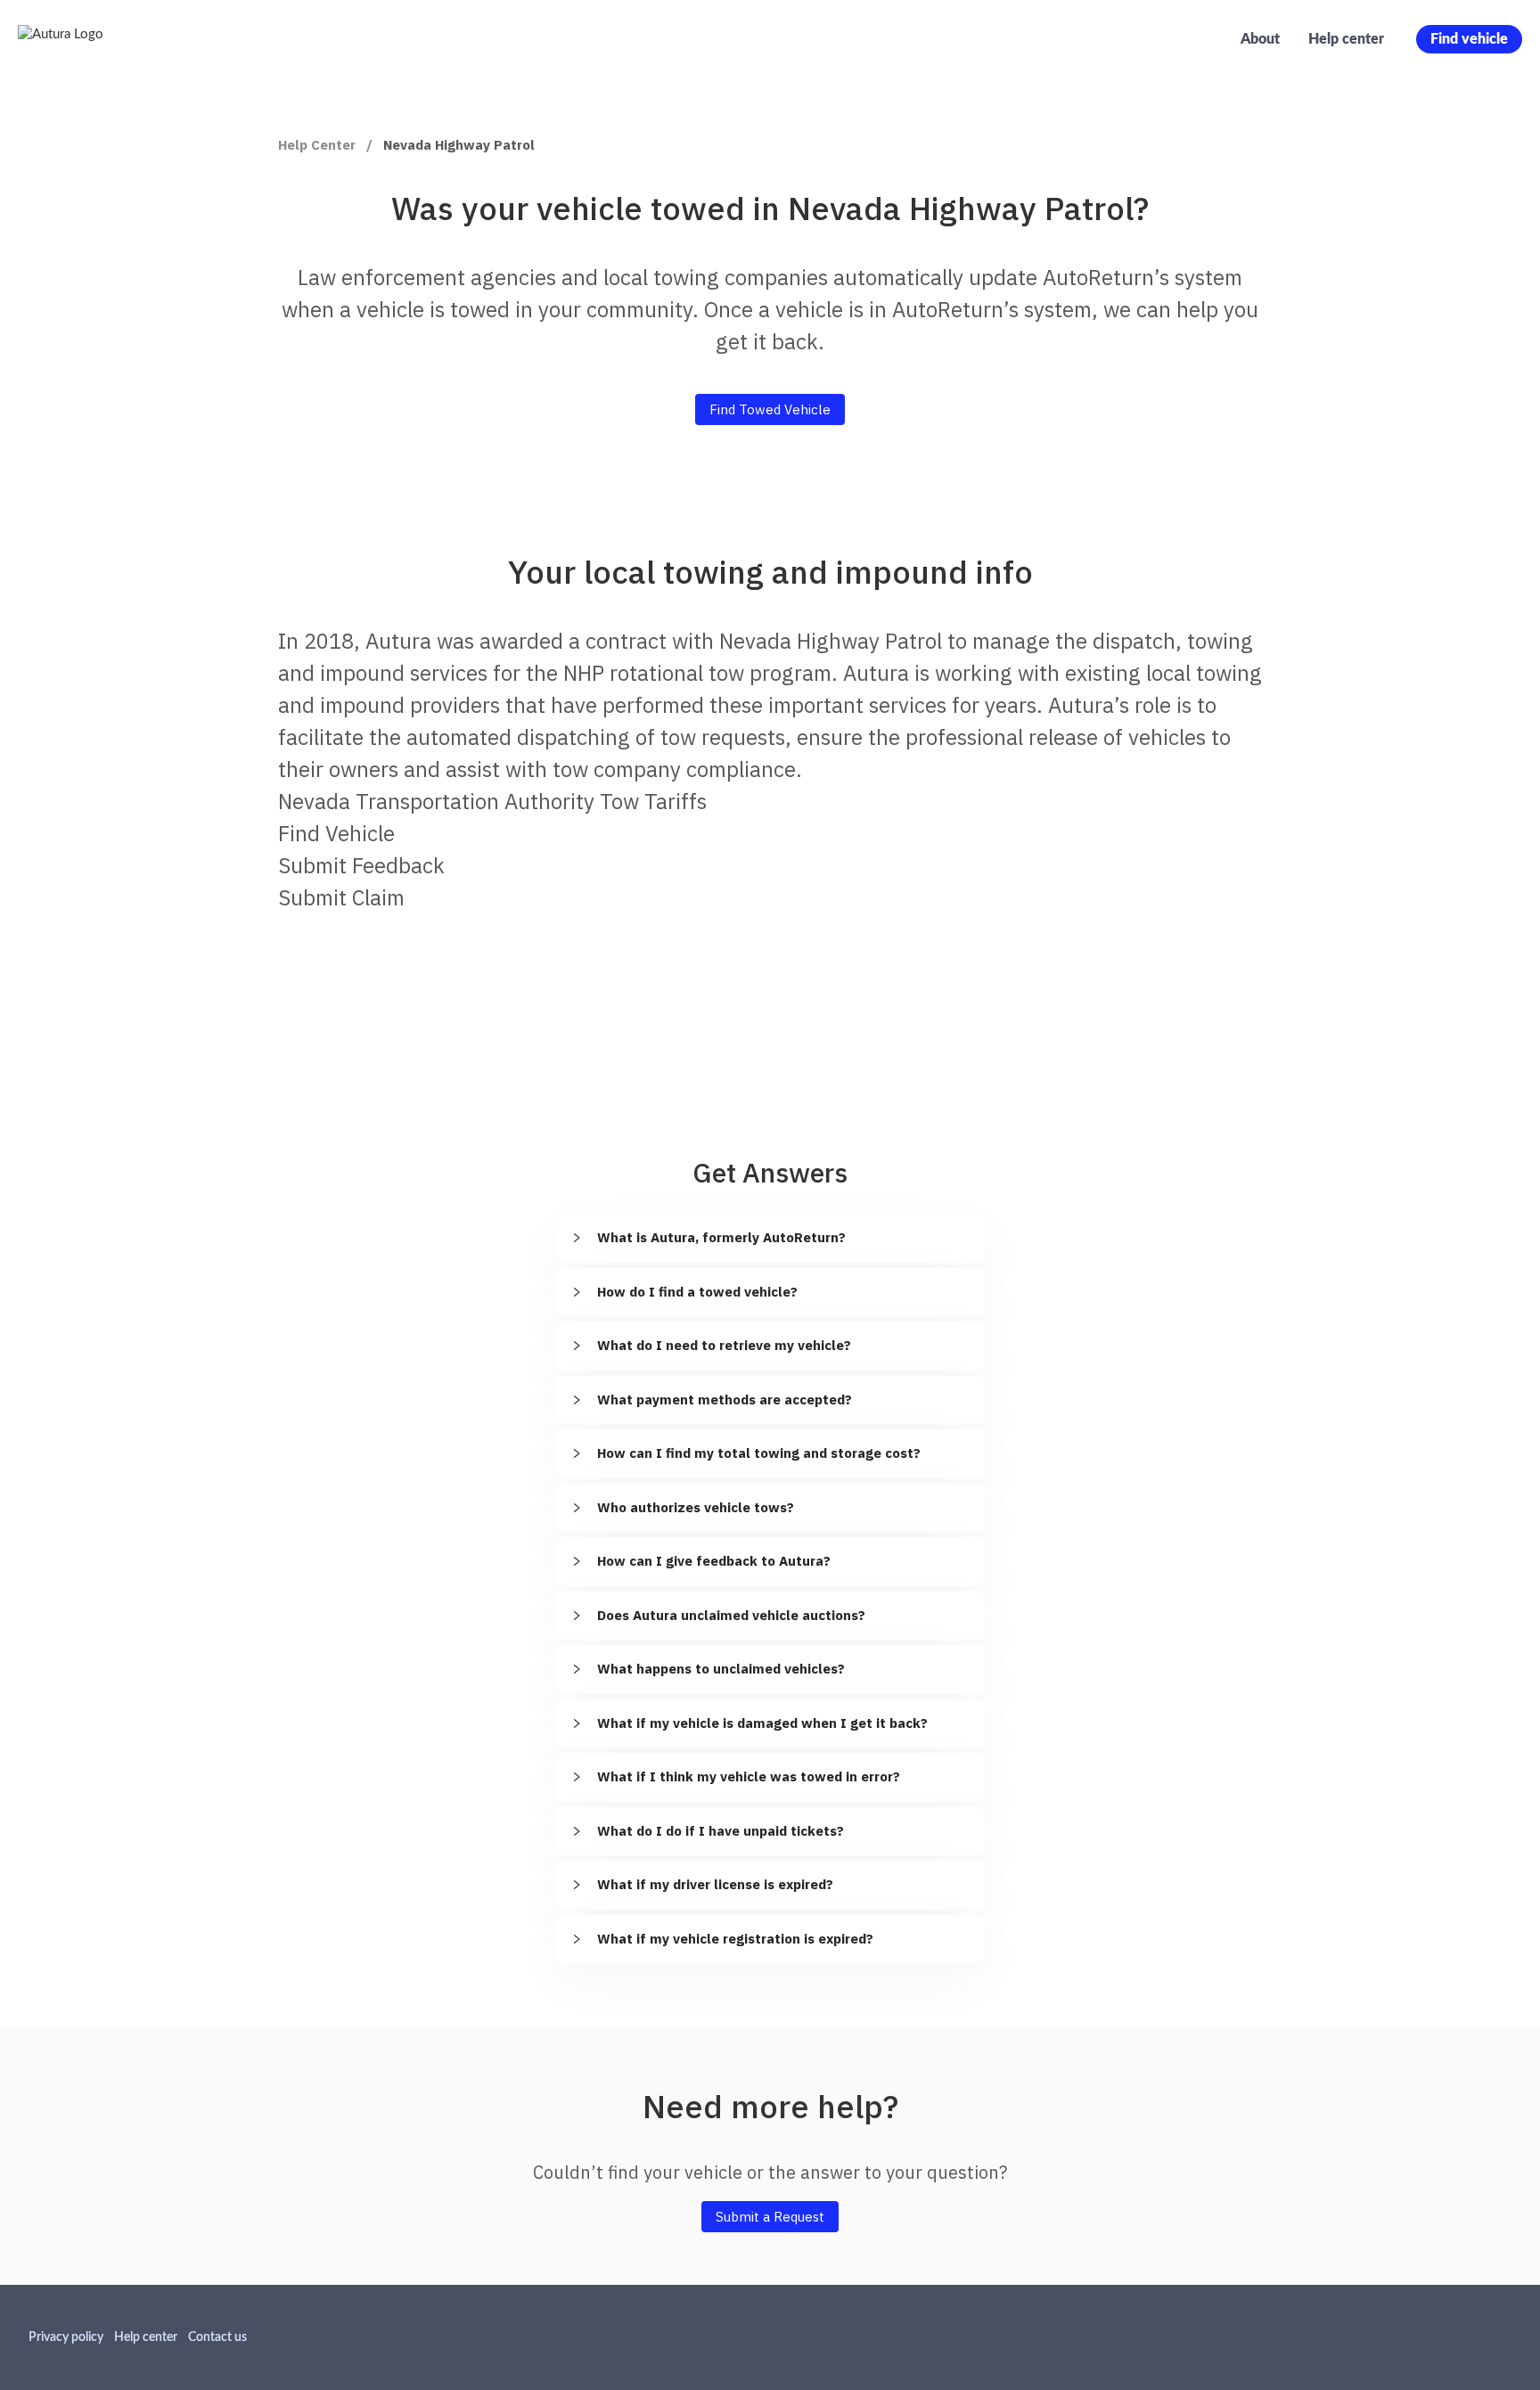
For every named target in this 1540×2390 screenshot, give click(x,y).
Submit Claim (341, 897)
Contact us (217, 2337)
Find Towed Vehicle (770, 409)
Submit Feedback (361, 865)
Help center (1346, 39)
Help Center (317, 145)
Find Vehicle (336, 833)
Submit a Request (770, 2217)
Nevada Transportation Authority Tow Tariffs (492, 801)
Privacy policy (66, 2337)
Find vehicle (1469, 39)
